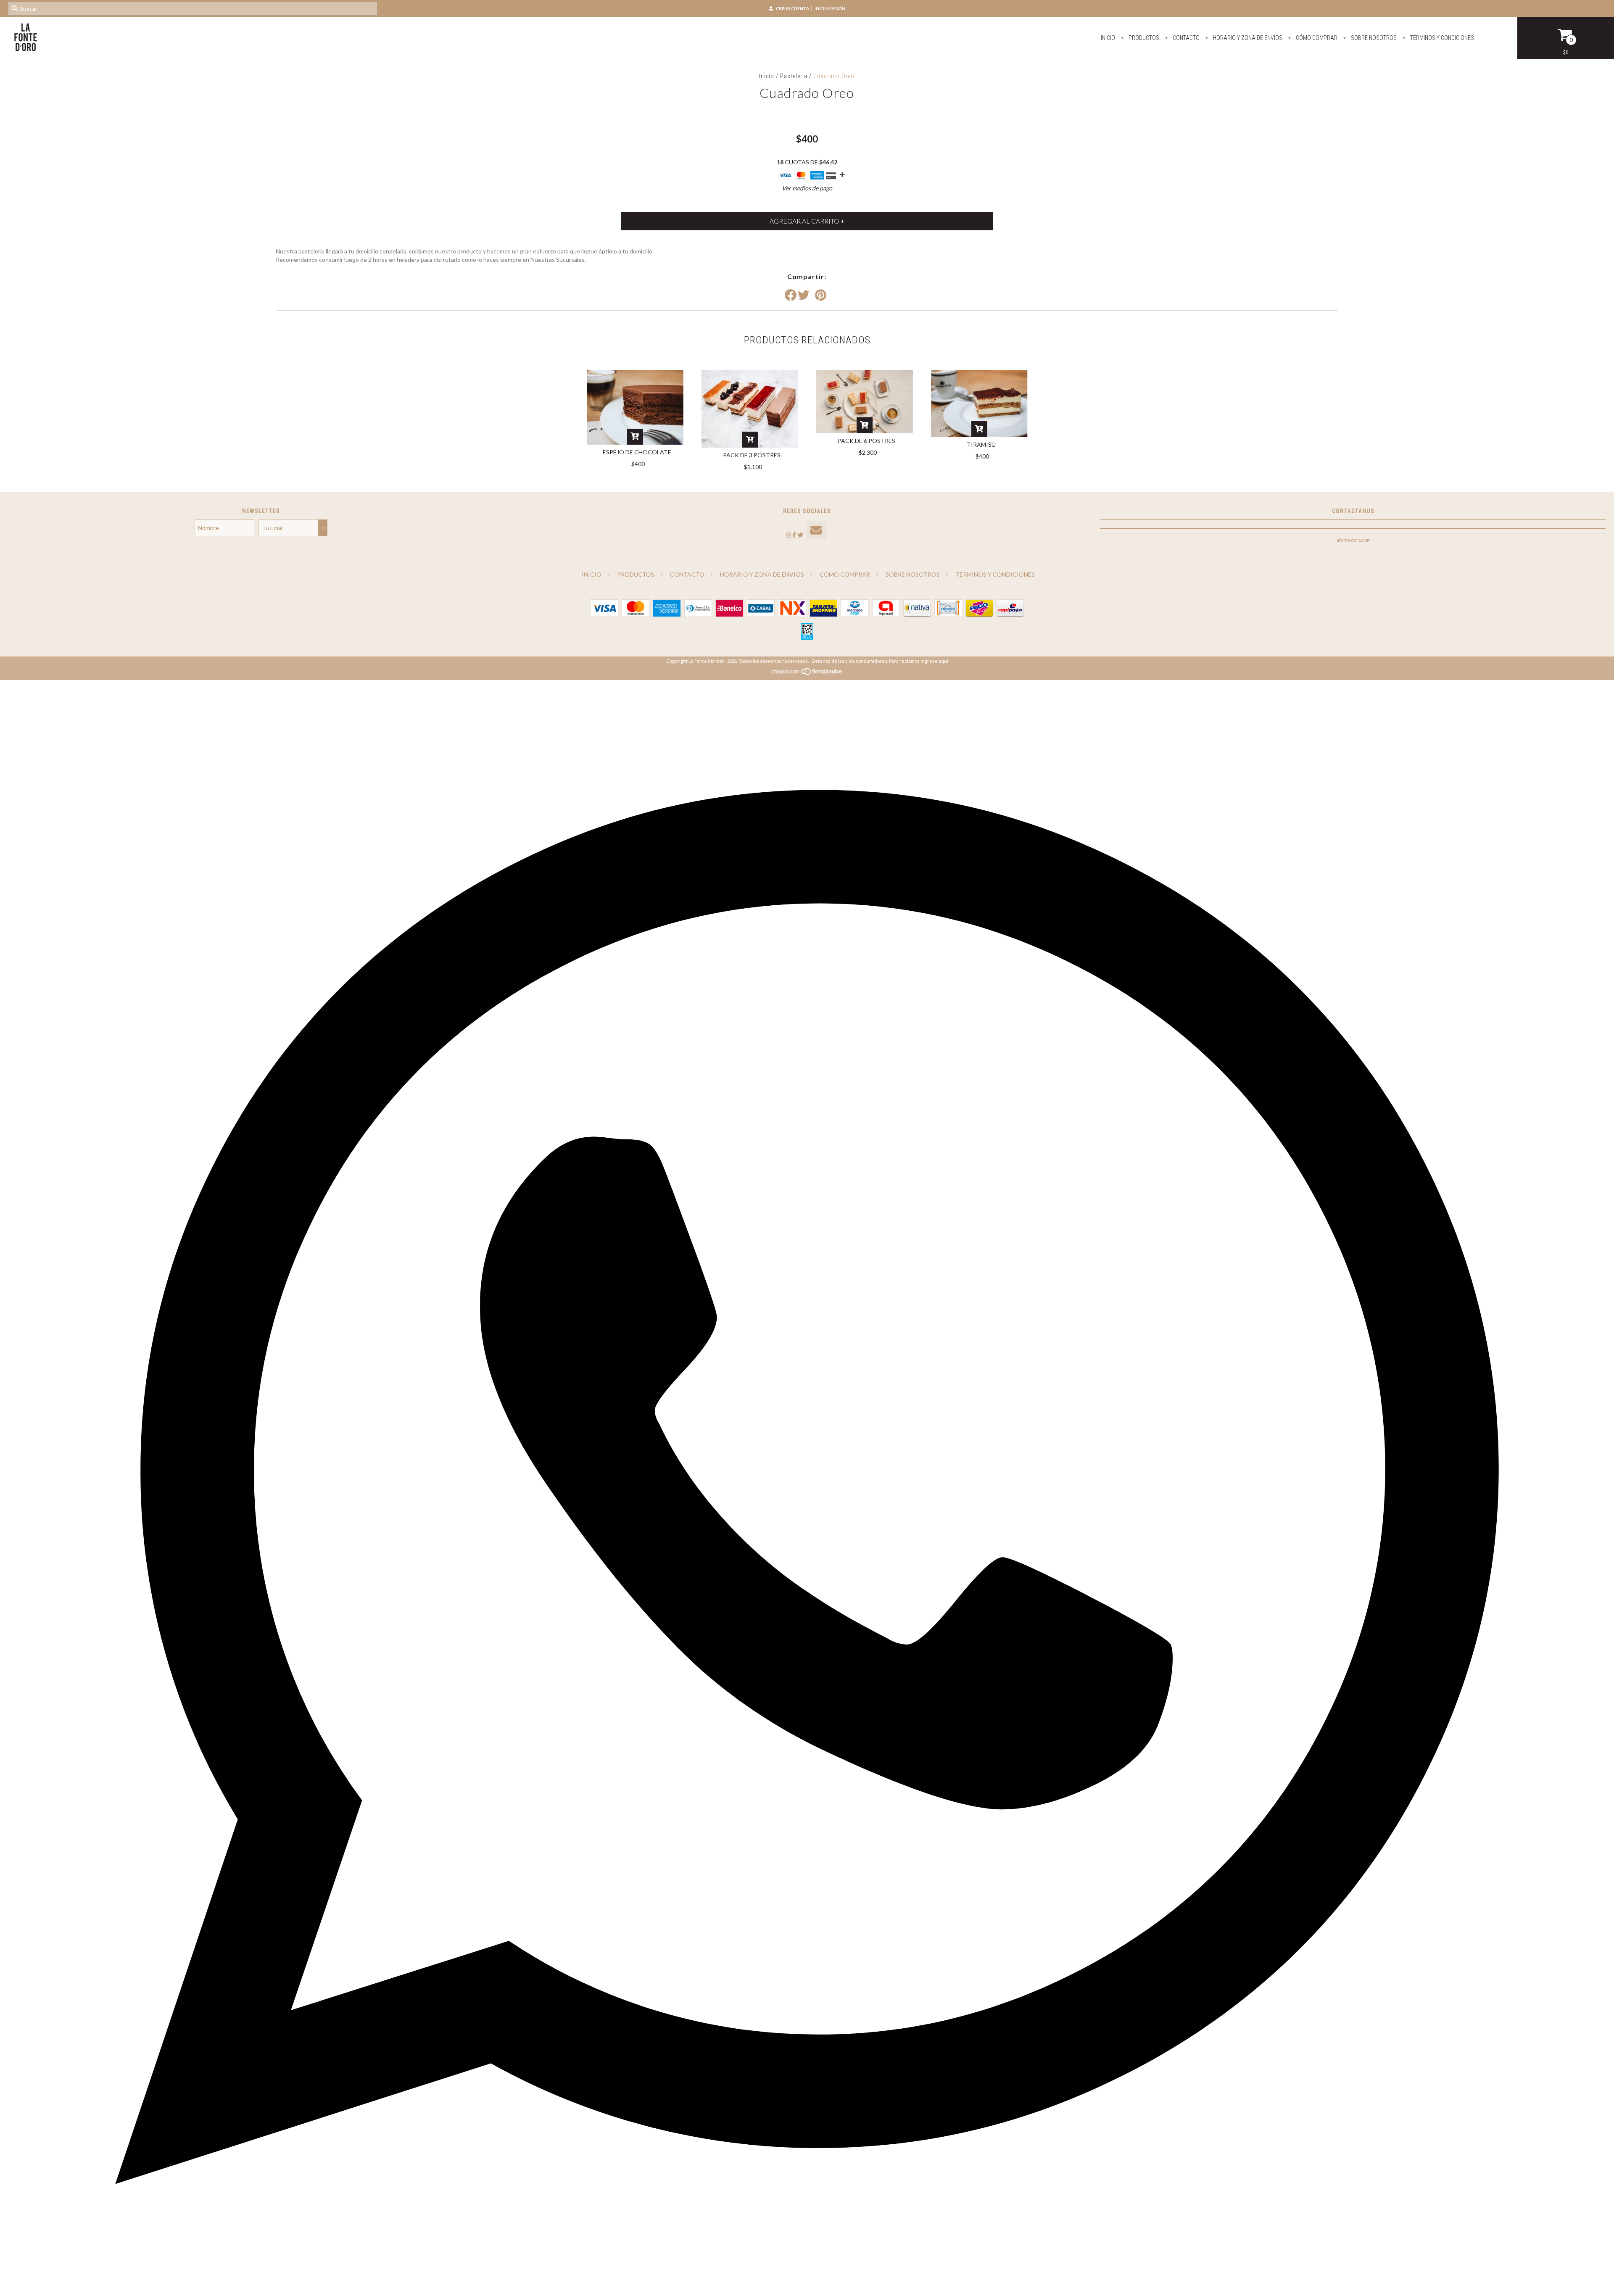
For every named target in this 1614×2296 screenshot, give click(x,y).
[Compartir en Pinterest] (821, 295)
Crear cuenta (792, 8)
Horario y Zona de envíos (1247, 38)
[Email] (816, 531)
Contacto (1185, 38)
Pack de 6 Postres (866, 441)
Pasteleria (794, 76)
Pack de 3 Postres (752, 455)
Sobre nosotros (1373, 38)
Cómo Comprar (1316, 38)
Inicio (1108, 38)
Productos (1143, 38)
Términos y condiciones (1441, 38)
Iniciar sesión (830, 8)
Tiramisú (981, 444)
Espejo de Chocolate (637, 452)
